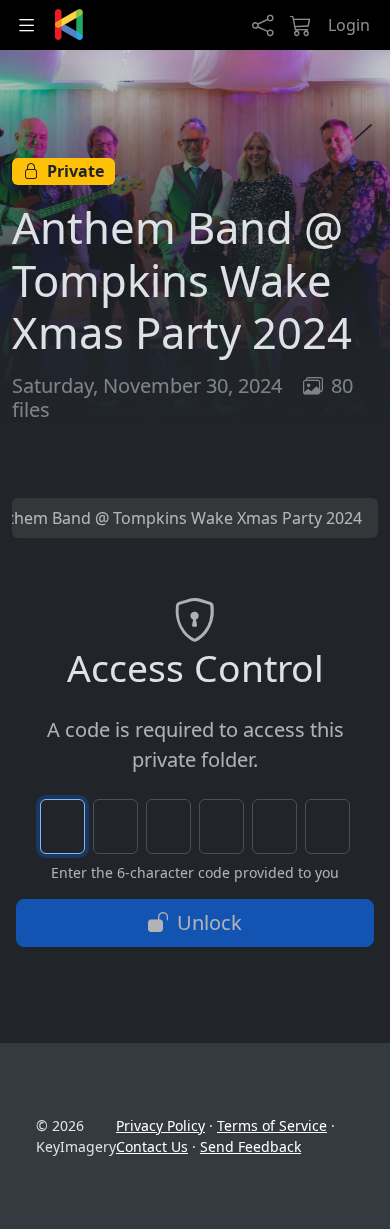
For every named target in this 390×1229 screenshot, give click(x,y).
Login (349, 25)
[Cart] (301, 25)
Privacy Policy (160, 1125)
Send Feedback (250, 1146)
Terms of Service (272, 1125)
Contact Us (152, 1146)
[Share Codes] (263, 25)
